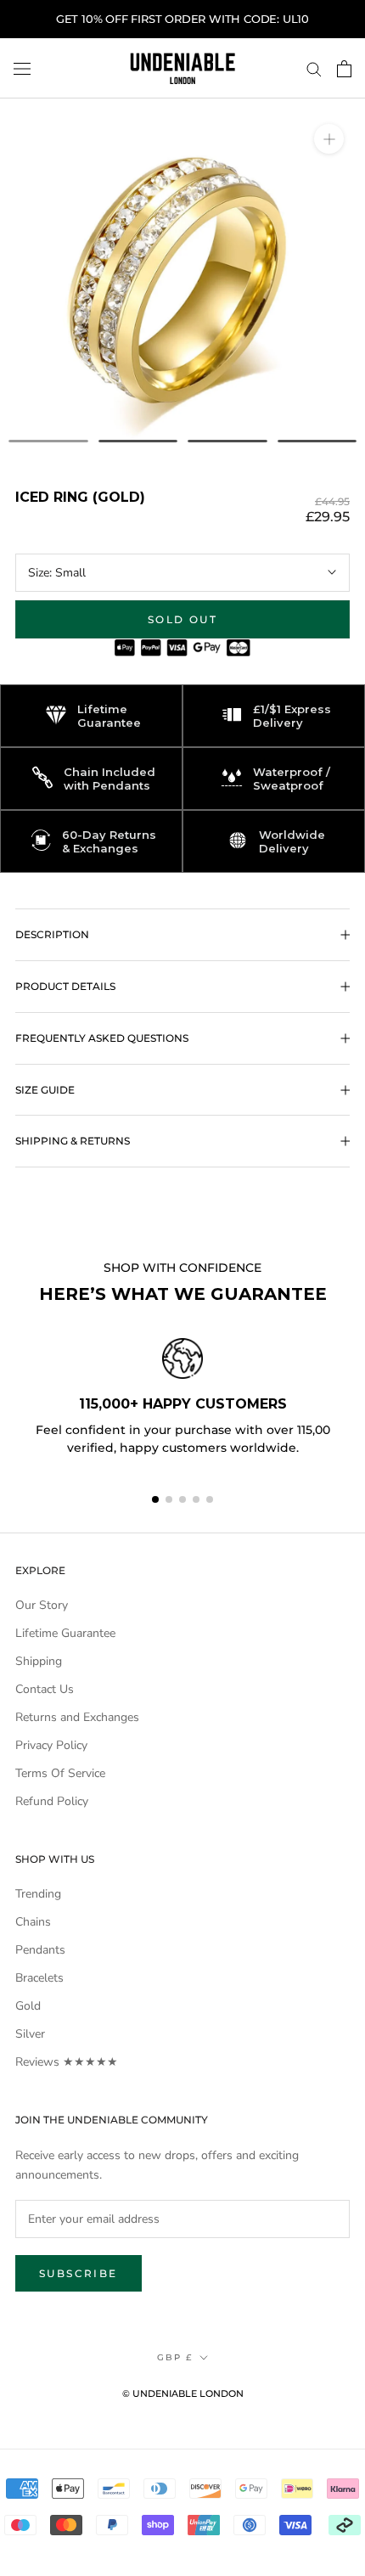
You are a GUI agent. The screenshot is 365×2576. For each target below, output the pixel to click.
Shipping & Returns (73, 1141)
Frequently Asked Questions (102, 1038)
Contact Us (45, 1689)
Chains (33, 1922)
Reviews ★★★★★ (67, 2062)
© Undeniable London (183, 2393)
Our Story (42, 1605)
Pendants (40, 1950)
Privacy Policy (51, 1745)
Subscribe (79, 2273)
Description (52, 934)
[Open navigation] (22, 68)
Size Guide (45, 1090)
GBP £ (175, 2357)
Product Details (65, 986)
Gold (28, 2006)
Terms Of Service (60, 1773)
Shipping (39, 1661)
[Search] (314, 68)
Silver (30, 2034)
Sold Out (182, 619)
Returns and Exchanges (77, 1717)
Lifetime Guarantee (65, 1633)
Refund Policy (52, 1801)
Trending (38, 1894)
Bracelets (39, 1978)
